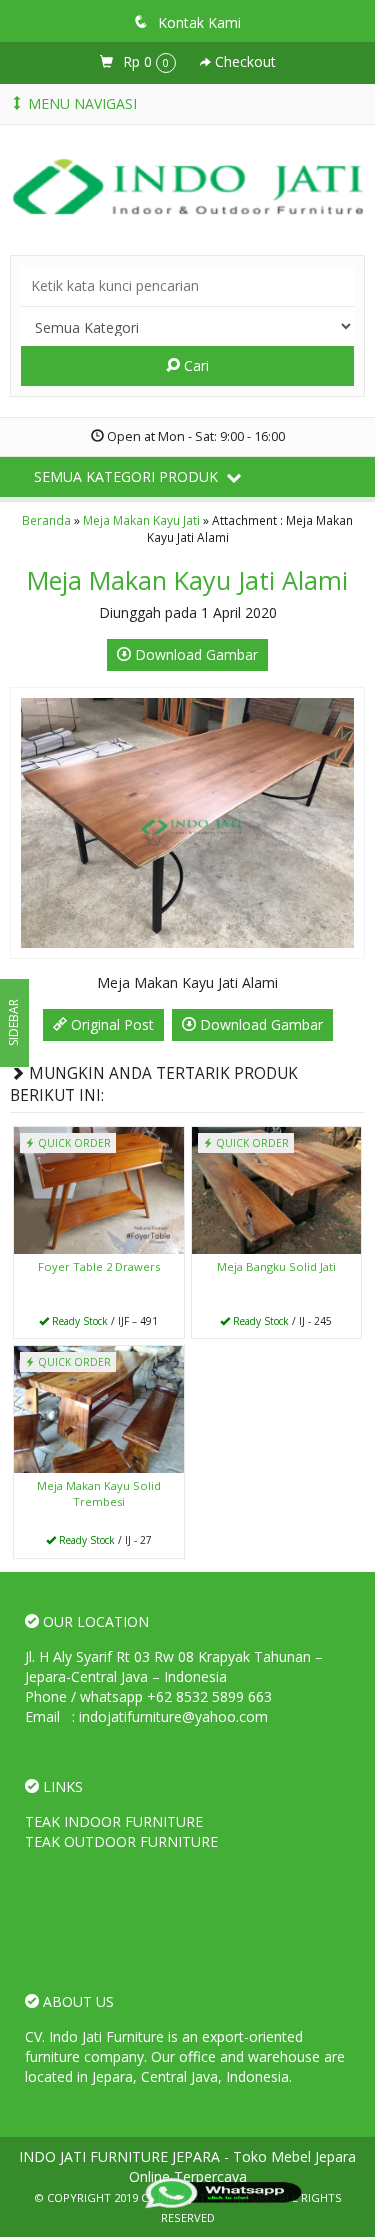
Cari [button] (194, 365)
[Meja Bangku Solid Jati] (277, 1188)
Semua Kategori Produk (128, 476)
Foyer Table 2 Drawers (99, 1266)
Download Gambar (194, 654)
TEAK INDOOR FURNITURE (114, 1821)
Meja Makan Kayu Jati (141, 520)
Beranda (46, 520)
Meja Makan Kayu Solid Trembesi (99, 1493)
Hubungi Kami (106, 1321)
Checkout (243, 61)
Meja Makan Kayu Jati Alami (187, 580)
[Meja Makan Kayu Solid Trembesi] (99, 1408)
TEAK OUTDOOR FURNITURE (121, 1841)
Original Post (110, 1024)
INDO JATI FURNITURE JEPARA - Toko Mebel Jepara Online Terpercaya (187, 2166)
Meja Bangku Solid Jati (276, 1266)
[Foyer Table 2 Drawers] (99, 1188)
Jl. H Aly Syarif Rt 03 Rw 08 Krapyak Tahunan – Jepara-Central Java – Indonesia (174, 1666)
